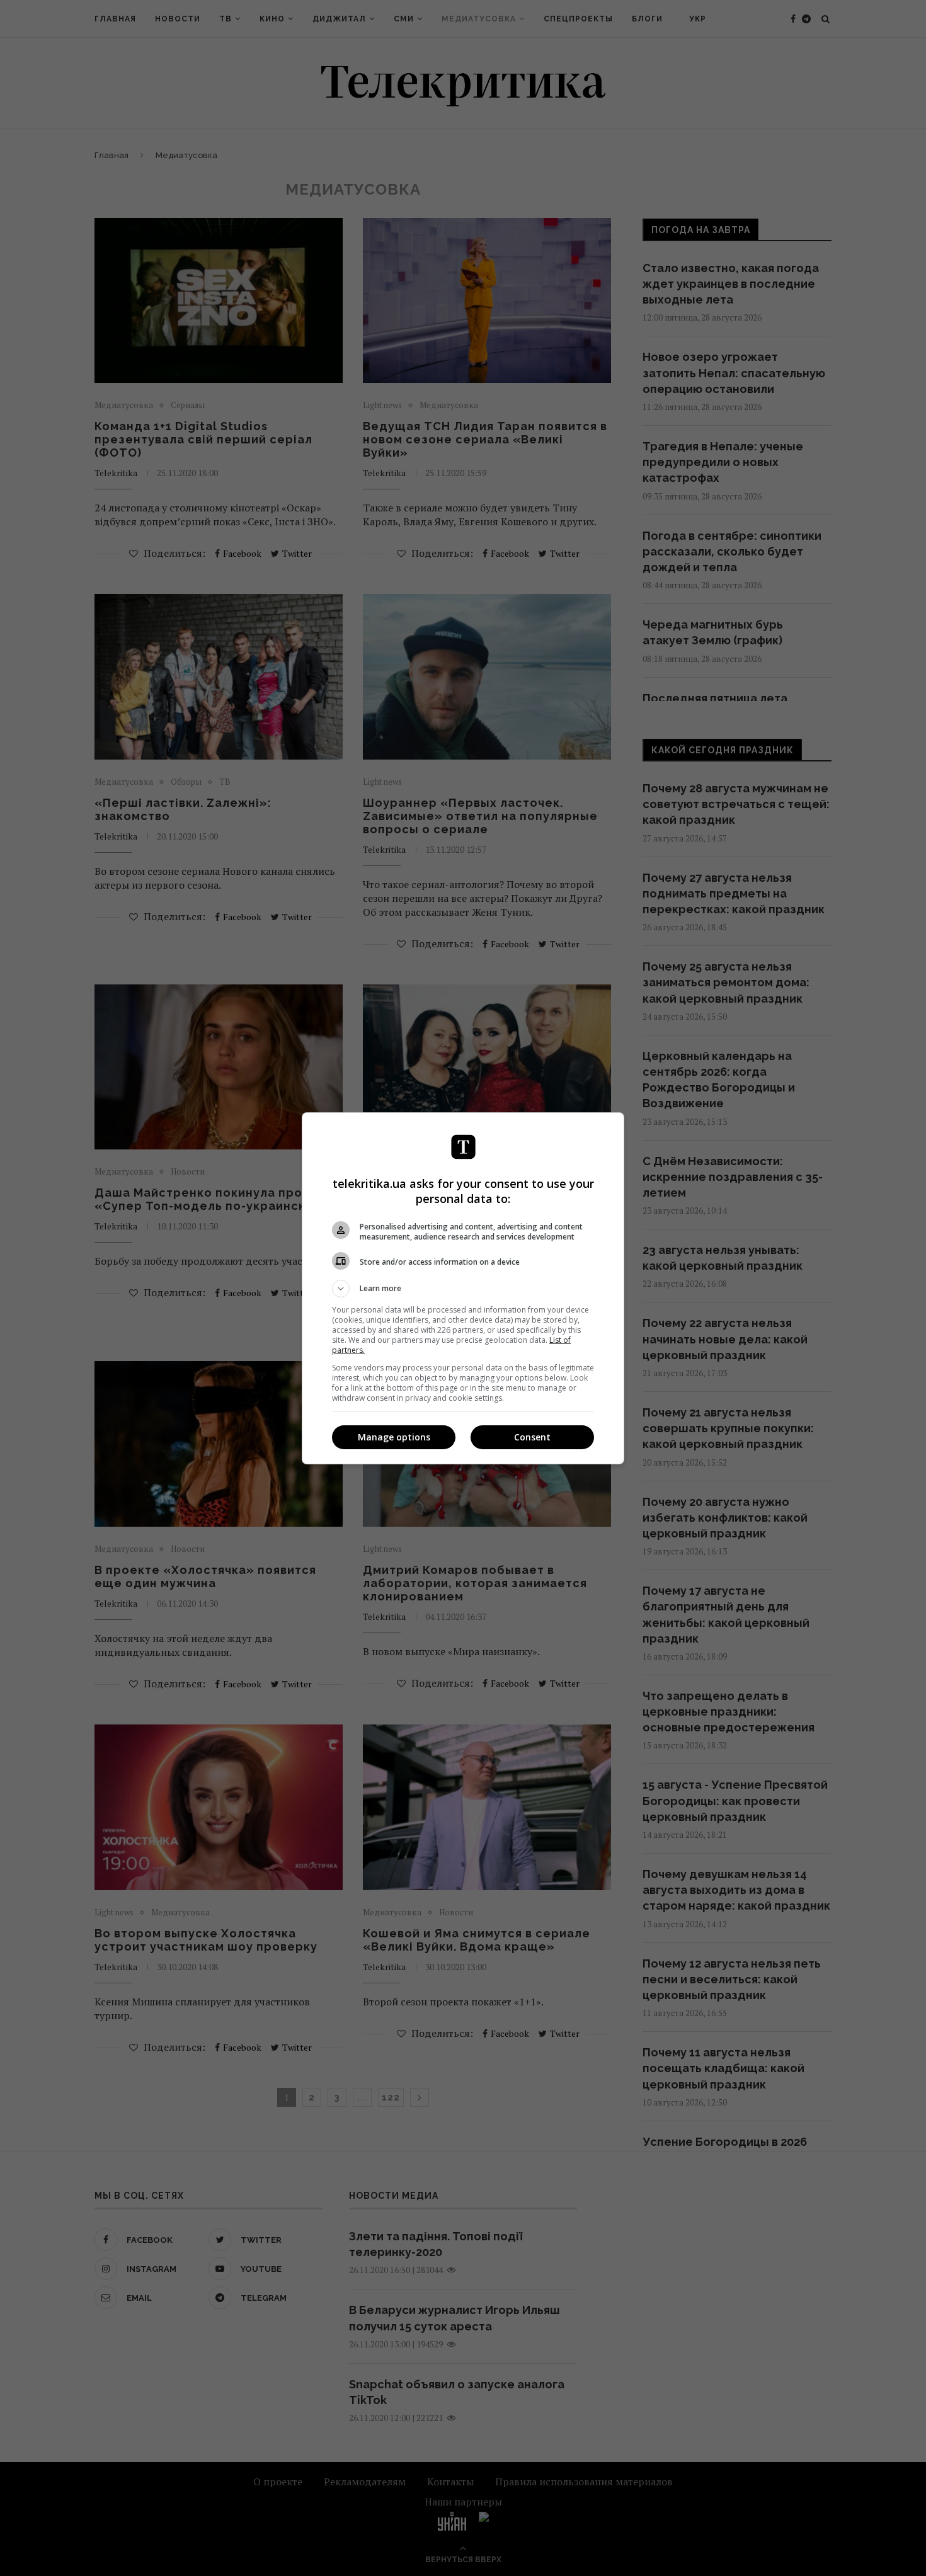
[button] (463, 1289)
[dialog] (463, 1288)
